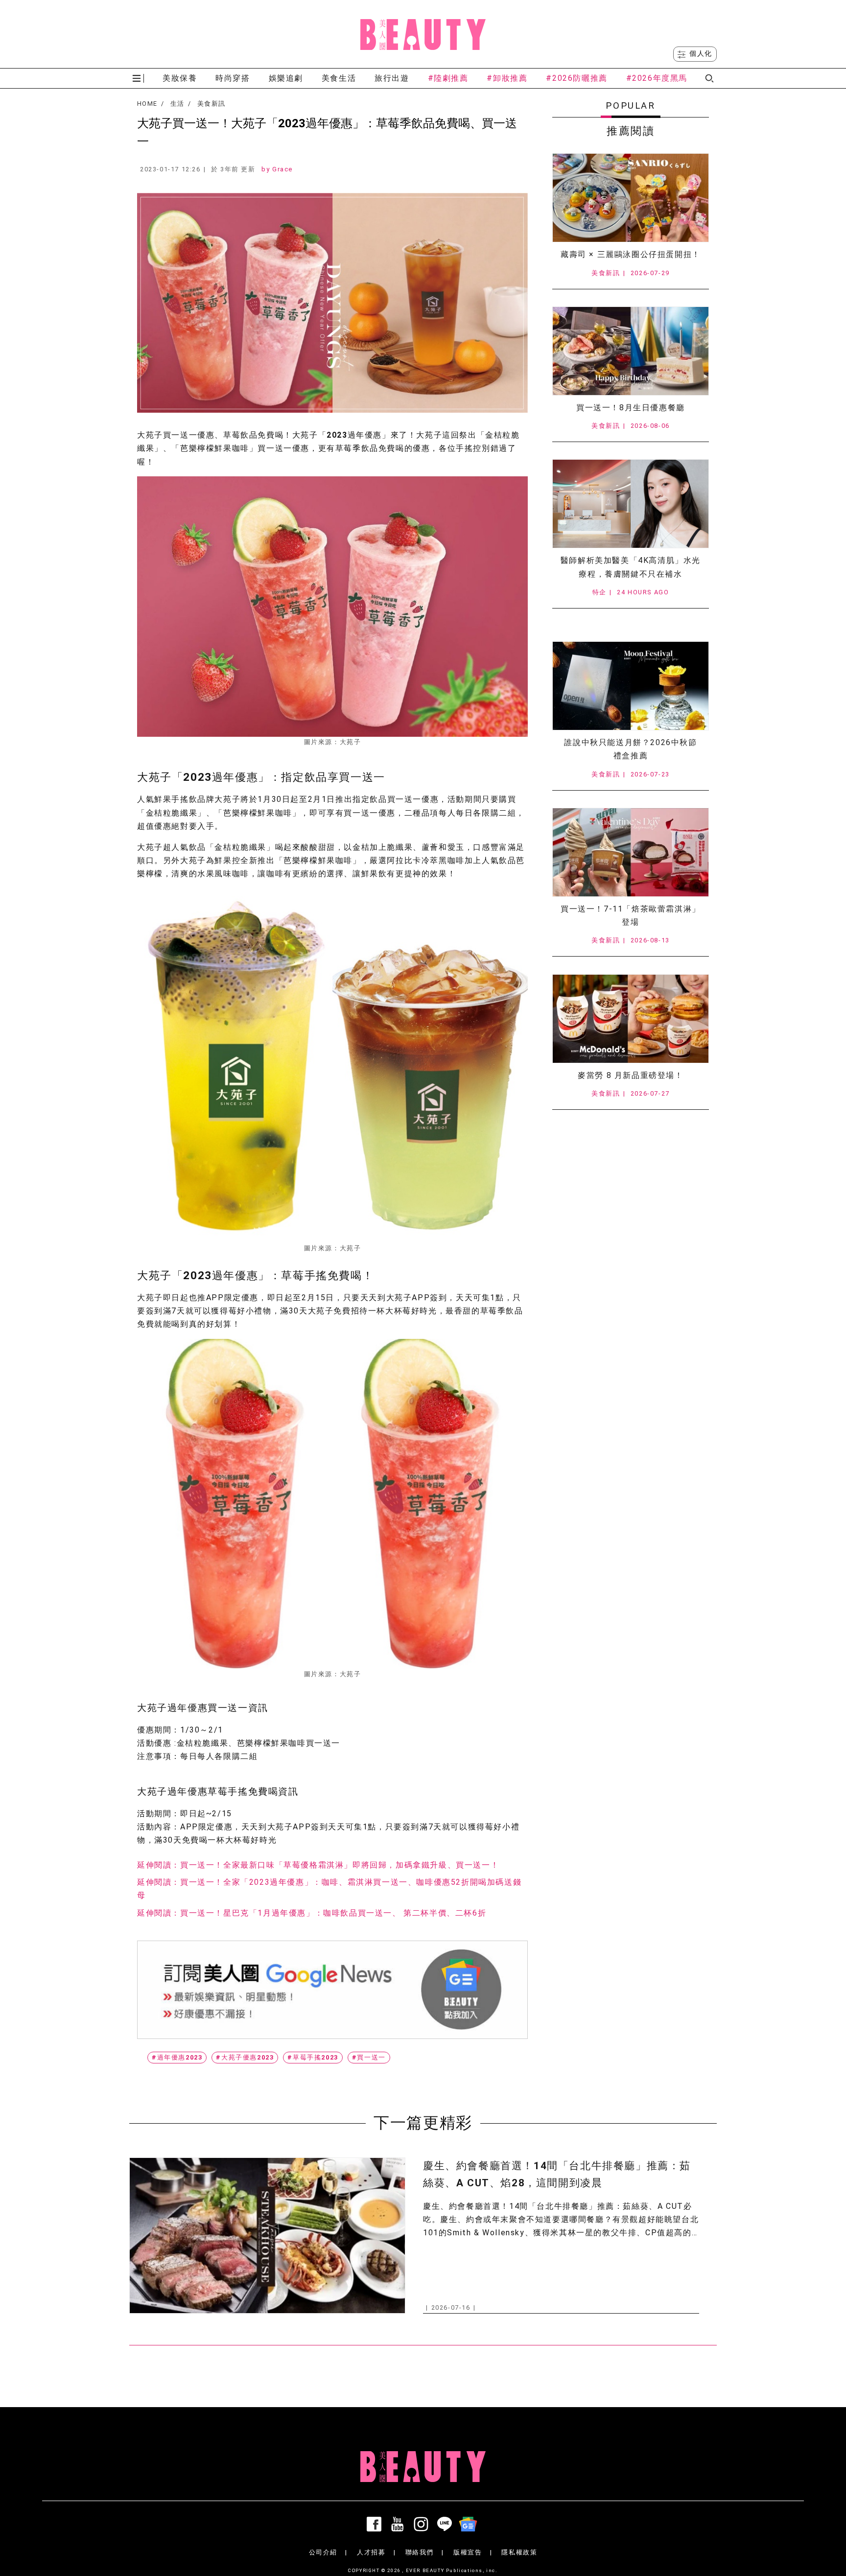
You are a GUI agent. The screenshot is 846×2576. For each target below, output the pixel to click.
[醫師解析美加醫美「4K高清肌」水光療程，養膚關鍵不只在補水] (631, 504)
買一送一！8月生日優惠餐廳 (631, 408)
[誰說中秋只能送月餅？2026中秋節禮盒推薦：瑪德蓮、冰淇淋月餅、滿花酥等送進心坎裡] (631, 686)
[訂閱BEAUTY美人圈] (470, 2524)
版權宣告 (468, 2552)
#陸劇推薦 (448, 78)
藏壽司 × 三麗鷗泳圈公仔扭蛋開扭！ (631, 254)
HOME (147, 104)
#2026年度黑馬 (657, 78)
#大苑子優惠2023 (245, 2057)
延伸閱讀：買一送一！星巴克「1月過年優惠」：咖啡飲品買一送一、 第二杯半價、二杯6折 (312, 1913)
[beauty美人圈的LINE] (446, 2524)
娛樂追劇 (286, 78)
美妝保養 (180, 78)
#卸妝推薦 (507, 78)
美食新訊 (211, 104)
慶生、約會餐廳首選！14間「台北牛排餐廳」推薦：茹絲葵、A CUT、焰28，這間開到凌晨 (557, 2174)
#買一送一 (369, 2057)
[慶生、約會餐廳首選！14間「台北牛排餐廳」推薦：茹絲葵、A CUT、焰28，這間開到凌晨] (267, 2236)
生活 (177, 104)
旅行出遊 (392, 78)
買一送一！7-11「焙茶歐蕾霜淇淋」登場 (631, 915)
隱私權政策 (519, 2552)
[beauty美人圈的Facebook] (376, 2524)
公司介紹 (323, 2552)
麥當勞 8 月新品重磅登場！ (630, 1075)
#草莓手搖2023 (313, 2057)
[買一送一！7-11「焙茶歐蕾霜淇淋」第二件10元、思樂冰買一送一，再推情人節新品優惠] (631, 852)
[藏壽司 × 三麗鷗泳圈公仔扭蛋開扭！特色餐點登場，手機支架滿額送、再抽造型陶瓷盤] (631, 198)
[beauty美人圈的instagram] (423, 2524)
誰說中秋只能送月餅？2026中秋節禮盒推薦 (630, 749)
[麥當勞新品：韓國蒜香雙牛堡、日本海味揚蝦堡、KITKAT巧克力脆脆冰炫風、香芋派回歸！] (631, 1019)
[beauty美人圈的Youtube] (399, 2524)
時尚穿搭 (233, 78)
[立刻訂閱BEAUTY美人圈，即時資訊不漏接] (332, 1990)
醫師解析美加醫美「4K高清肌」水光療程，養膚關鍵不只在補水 (631, 567)
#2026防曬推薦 (576, 78)
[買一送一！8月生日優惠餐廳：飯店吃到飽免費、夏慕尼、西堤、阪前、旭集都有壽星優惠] (631, 351)
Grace (282, 169)
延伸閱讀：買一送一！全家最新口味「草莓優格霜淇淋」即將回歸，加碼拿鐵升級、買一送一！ (318, 1865)
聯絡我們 (420, 2552)
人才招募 (371, 2552)
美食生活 (339, 78)
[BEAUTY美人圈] (423, 34)
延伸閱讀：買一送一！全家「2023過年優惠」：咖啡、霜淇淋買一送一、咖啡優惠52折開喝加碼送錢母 (329, 1889)
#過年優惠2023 (177, 2057)
